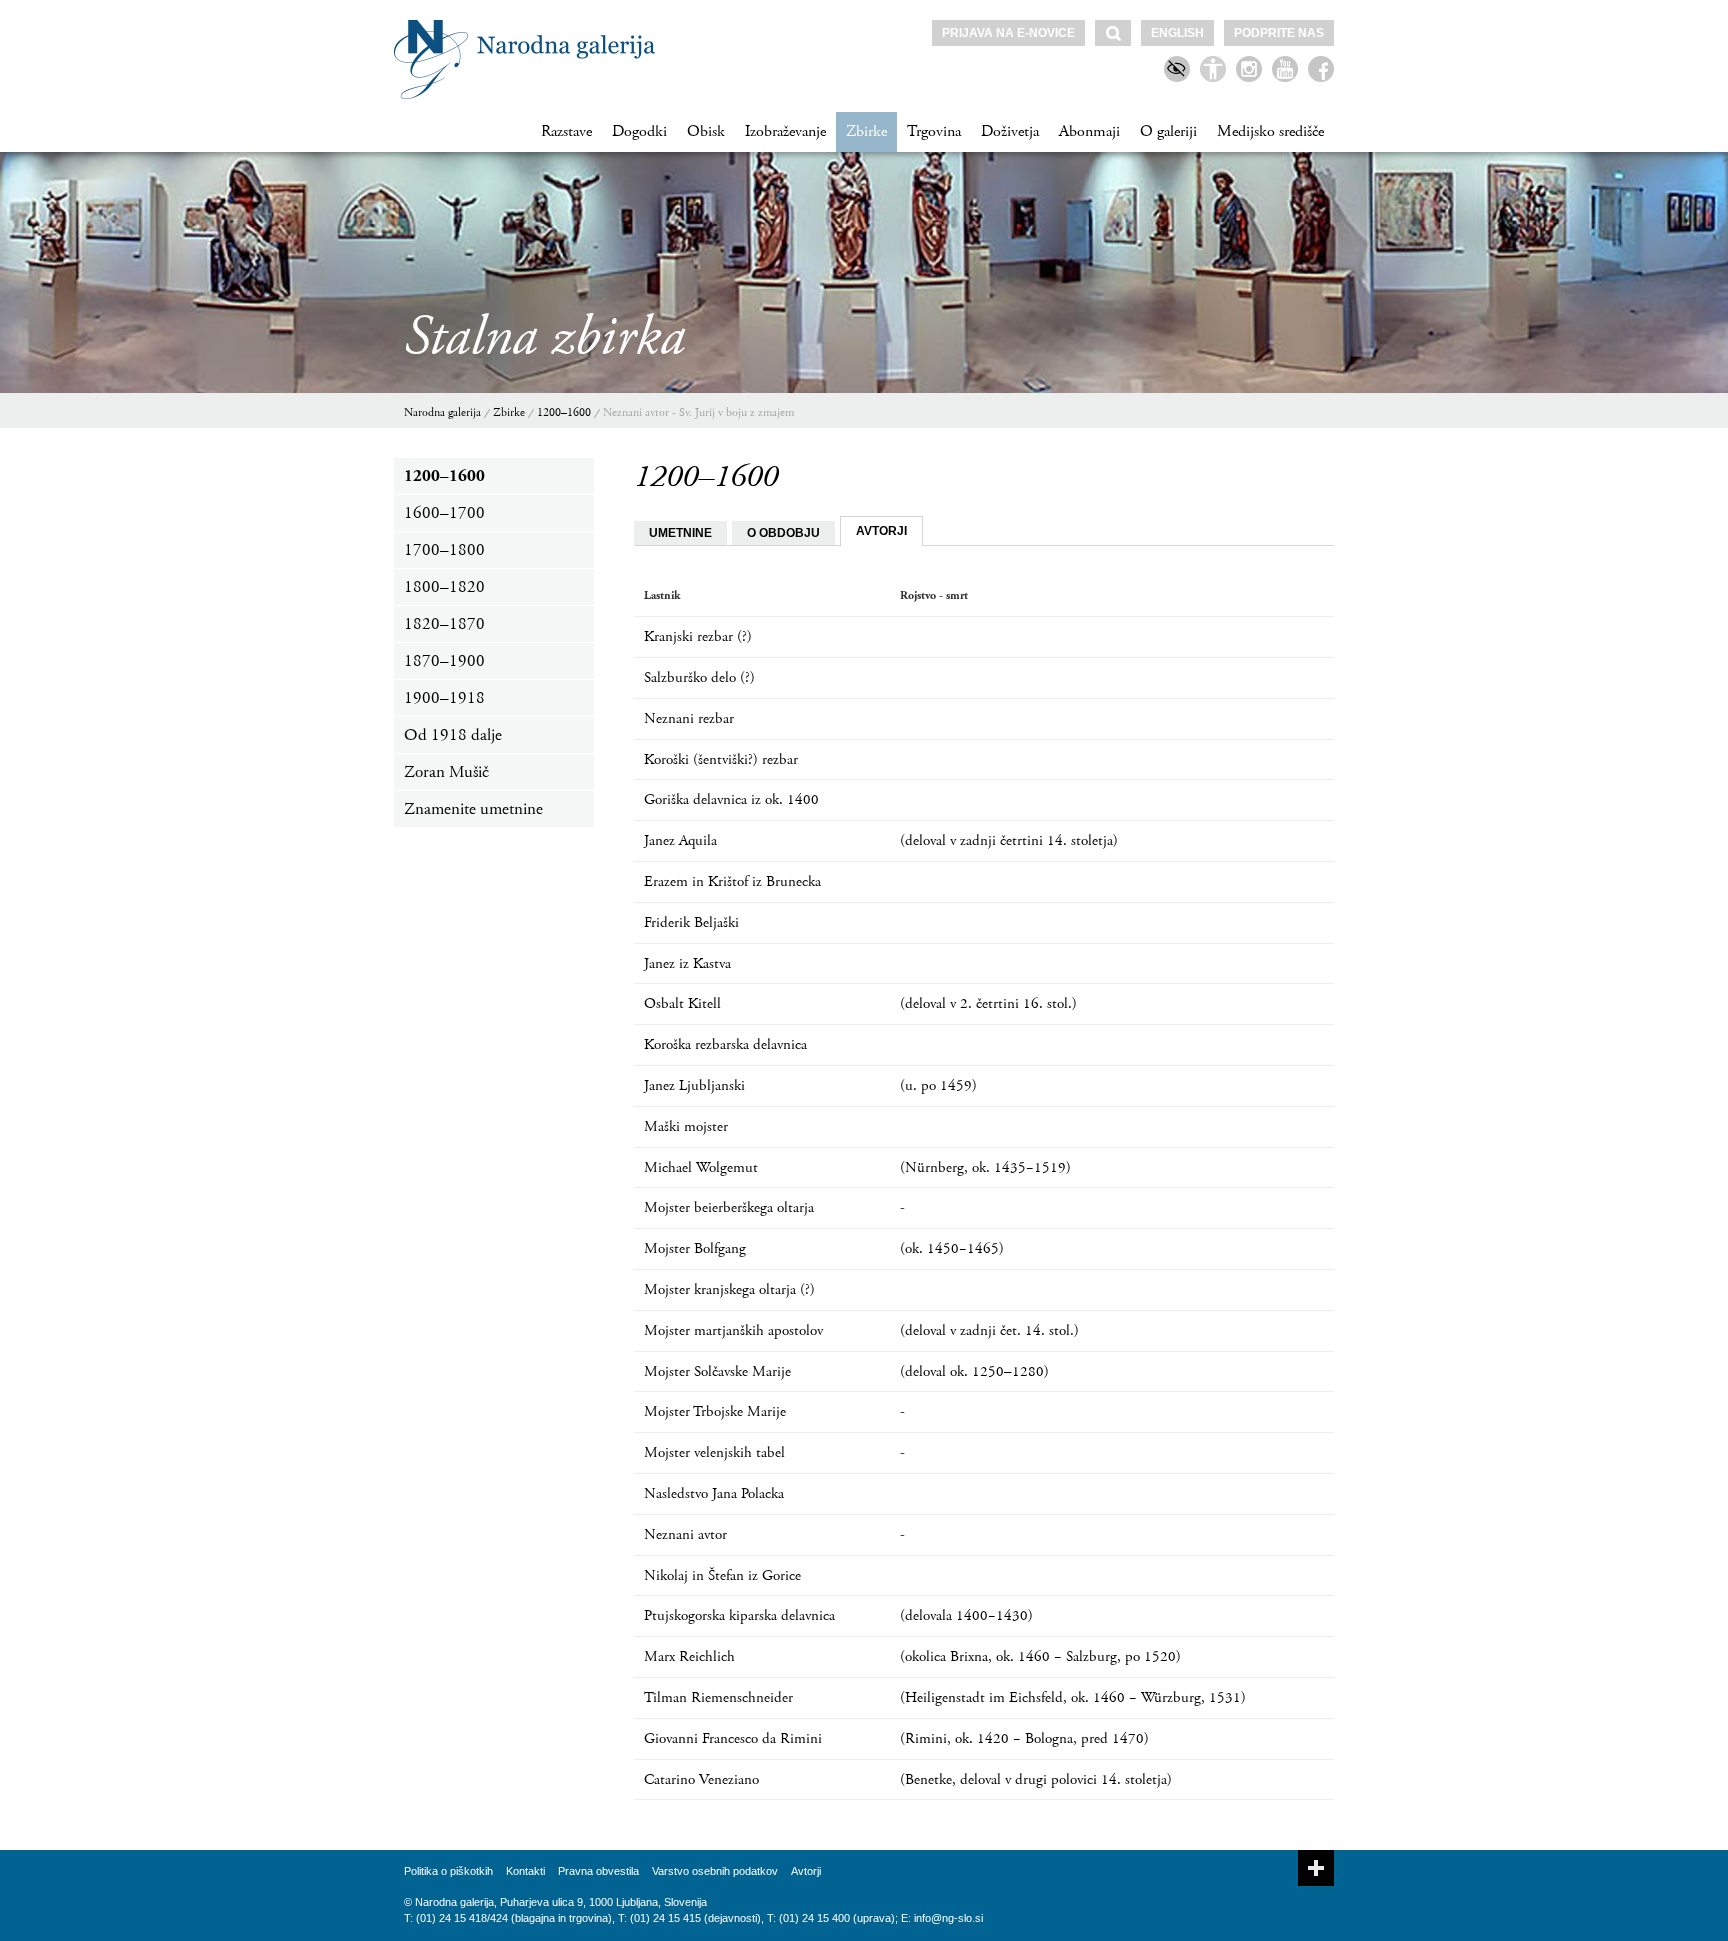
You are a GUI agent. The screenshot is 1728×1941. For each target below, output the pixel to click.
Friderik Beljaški (691, 922)
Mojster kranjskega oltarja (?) (729, 1289)
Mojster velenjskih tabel (714, 1452)
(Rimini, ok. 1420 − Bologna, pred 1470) (1024, 1738)
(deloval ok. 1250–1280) (974, 1371)
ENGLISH (1177, 33)
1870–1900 (444, 661)
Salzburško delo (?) (699, 677)
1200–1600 (564, 412)
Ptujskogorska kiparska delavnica (739, 1615)
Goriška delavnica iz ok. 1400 (731, 799)
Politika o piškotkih (448, 1871)
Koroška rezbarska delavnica (725, 1044)
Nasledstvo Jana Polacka (714, 1493)
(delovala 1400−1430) (966, 1615)
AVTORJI (881, 531)
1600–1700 (444, 513)
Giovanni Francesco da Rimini (733, 1738)
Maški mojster (686, 1126)
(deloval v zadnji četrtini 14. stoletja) (1009, 840)
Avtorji (806, 1871)
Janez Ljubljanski (694, 1085)
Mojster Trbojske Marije (715, 1411)
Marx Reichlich (689, 1656)
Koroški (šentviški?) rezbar (721, 759)
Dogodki (639, 131)
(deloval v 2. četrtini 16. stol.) (988, 1003)
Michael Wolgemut (701, 1167)
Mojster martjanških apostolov (733, 1330)
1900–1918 (444, 698)
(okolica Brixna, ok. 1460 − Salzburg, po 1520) (1040, 1656)
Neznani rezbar (689, 718)
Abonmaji (1089, 131)
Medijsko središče (1270, 131)
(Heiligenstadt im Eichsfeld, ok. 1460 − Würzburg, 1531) (1073, 1697)
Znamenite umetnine (473, 809)
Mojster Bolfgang (695, 1248)
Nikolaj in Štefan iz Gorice (722, 1575)
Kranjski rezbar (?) (698, 636)
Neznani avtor (685, 1534)
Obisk (706, 131)
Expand (1316, 1868)
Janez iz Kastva (687, 963)
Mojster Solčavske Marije (717, 1371)
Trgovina (934, 131)
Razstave (566, 131)
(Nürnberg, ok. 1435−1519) (985, 1167)
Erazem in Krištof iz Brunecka (732, 881)
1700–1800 (444, 550)
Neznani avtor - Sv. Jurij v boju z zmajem (698, 412)
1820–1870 (444, 624)
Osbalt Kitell (682, 1003)
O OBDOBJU (783, 533)
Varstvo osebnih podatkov (715, 1871)
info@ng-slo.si (948, 1918)
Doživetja (1010, 131)
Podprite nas (1279, 33)
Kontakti (525, 1871)
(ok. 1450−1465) (952, 1248)
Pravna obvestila (598, 1871)
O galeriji (1168, 131)
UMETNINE (680, 533)
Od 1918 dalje (453, 735)
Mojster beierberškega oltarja (729, 1207)
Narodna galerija (442, 412)
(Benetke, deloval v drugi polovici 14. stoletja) (1036, 1779)
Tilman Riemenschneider (718, 1697)
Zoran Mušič (446, 772)
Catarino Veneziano (701, 1779)
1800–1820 (444, 587)
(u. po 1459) (938, 1085)
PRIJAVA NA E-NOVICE (1008, 33)
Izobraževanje (785, 131)
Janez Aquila (680, 840)
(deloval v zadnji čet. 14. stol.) (989, 1330)
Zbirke (866, 131)
